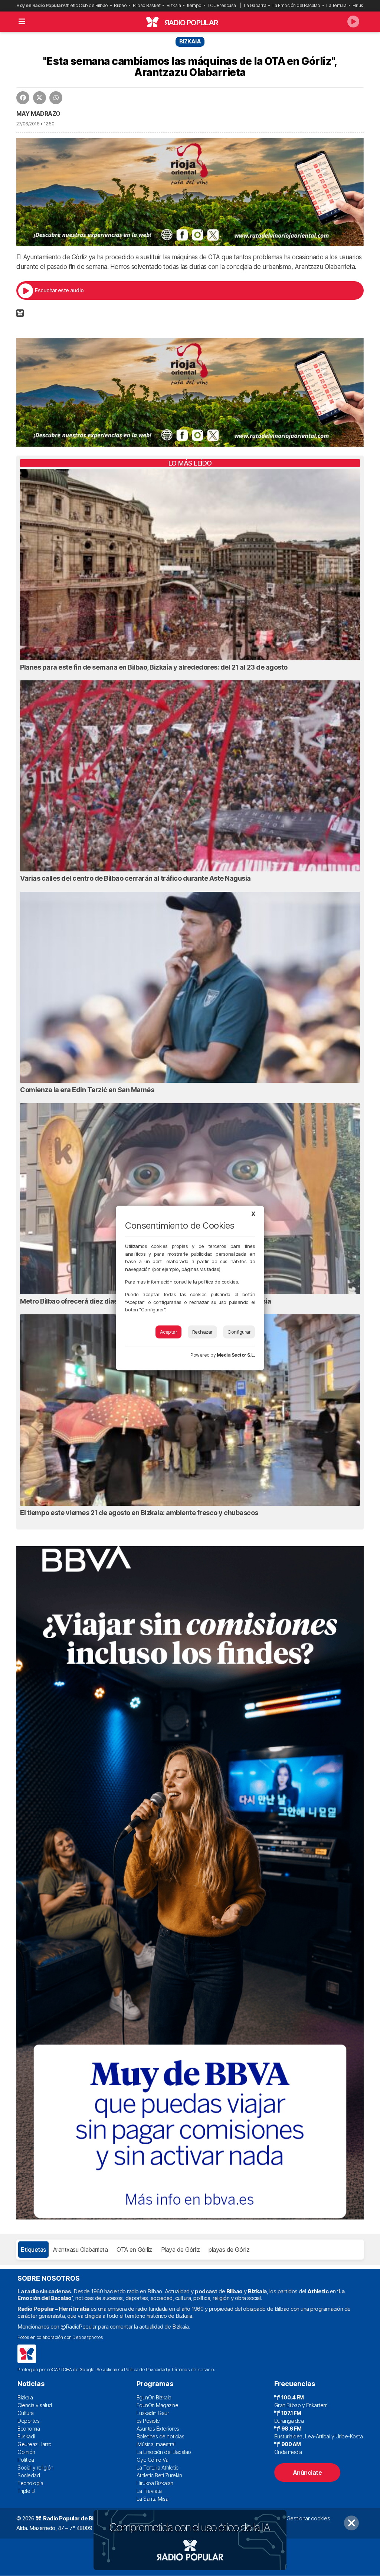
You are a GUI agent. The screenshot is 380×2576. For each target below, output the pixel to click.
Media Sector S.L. (236, 1355)
